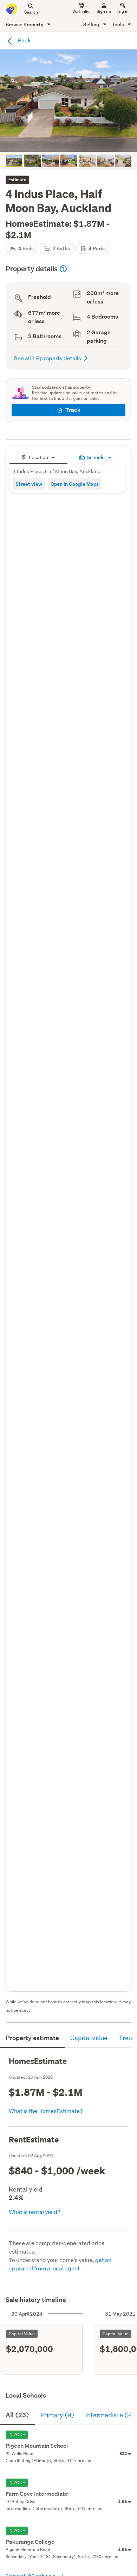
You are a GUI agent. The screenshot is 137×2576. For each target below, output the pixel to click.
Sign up (104, 11)
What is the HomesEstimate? (46, 2111)
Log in (123, 11)
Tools (118, 24)
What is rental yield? (35, 2212)
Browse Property (25, 24)
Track (73, 410)
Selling (92, 24)
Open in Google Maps (75, 484)
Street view (29, 484)
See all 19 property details (48, 358)
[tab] (38, 456)
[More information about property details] (63, 269)
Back (24, 40)
